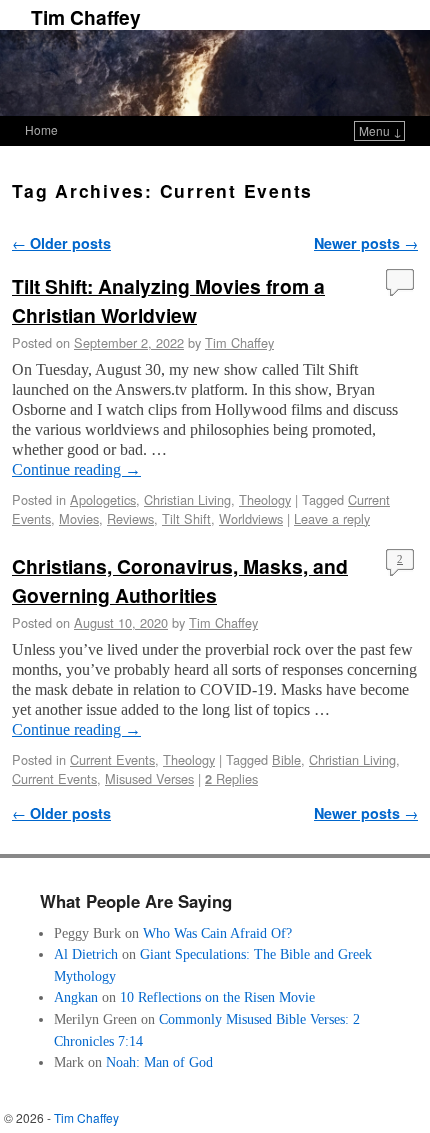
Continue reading (76, 469)
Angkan (76, 997)
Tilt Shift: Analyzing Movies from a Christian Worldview (168, 300)
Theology (265, 499)
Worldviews (251, 518)
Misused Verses (149, 778)
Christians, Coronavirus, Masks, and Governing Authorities (180, 580)
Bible (286, 759)
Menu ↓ (380, 130)
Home (41, 129)
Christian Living (187, 499)
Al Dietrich (86, 954)
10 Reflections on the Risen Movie (217, 997)
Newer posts (366, 243)
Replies (231, 778)
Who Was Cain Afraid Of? (217, 933)
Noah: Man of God (159, 1062)
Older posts (61, 243)
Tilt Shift (186, 518)
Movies (79, 518)
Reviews (130, 518)
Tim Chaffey (86, 17)
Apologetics (103, 499)
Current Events (112, 759)
